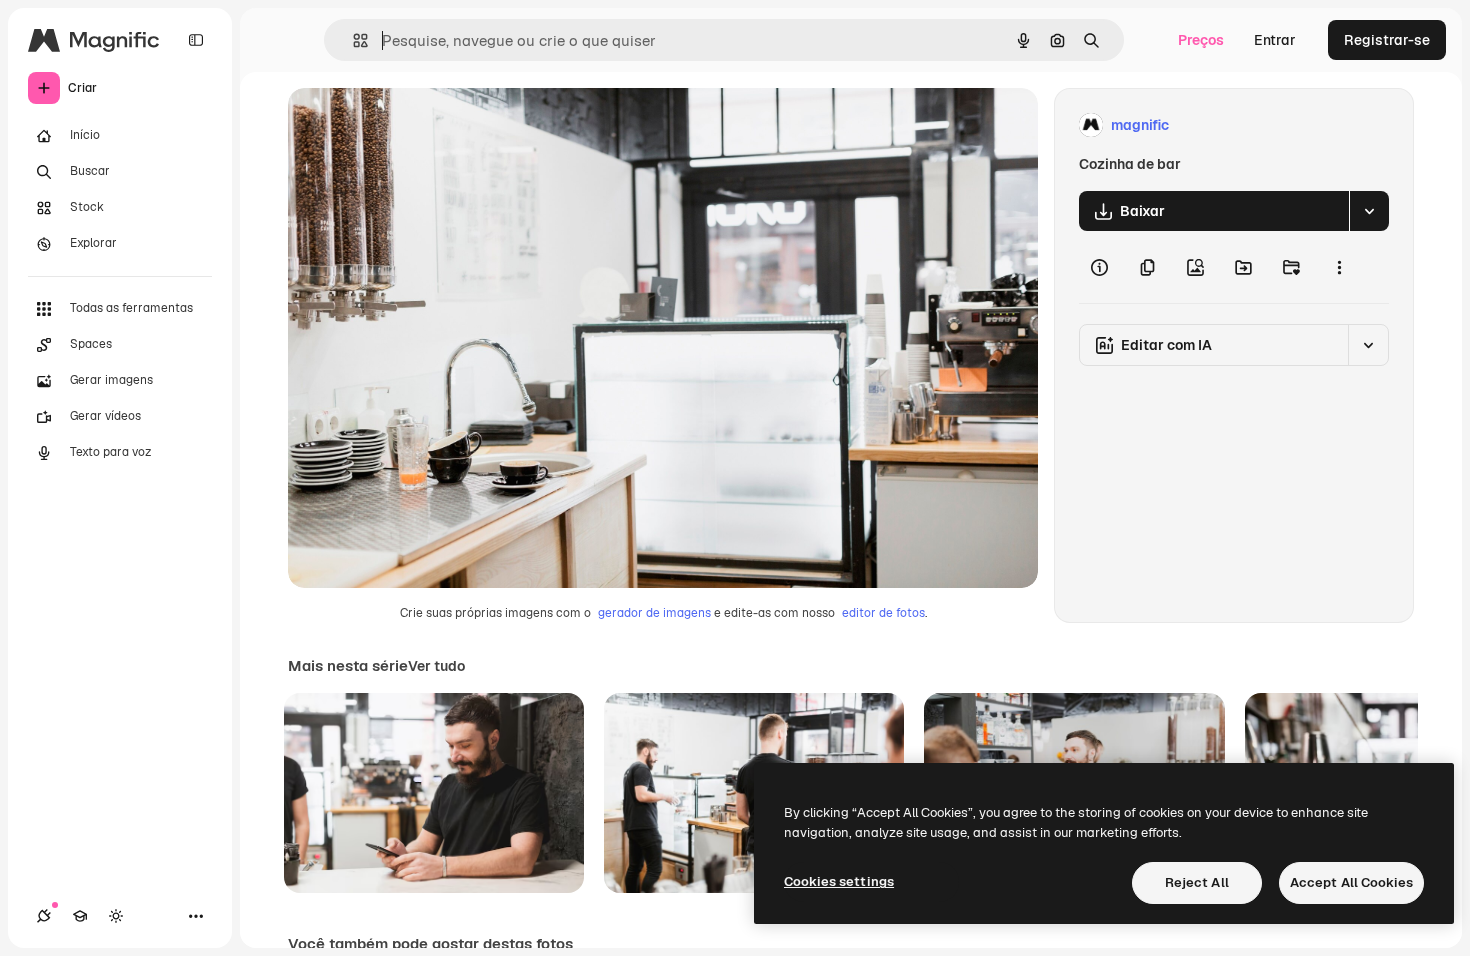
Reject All (1197, 882)
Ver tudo (436, 666)
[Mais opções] (1339, 267)
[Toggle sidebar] (196, 40)
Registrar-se (1387, 40)
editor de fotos (883, 613)
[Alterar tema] (116, 916)
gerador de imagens (654, 613)
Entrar (1275, 40)
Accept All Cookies (1351, 882)
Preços (1201, 40)
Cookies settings (839, 881)
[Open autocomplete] (352, 40)
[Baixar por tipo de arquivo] (1369, 211)
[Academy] (80, 916)
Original (416, 125)
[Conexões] (44, 916)
